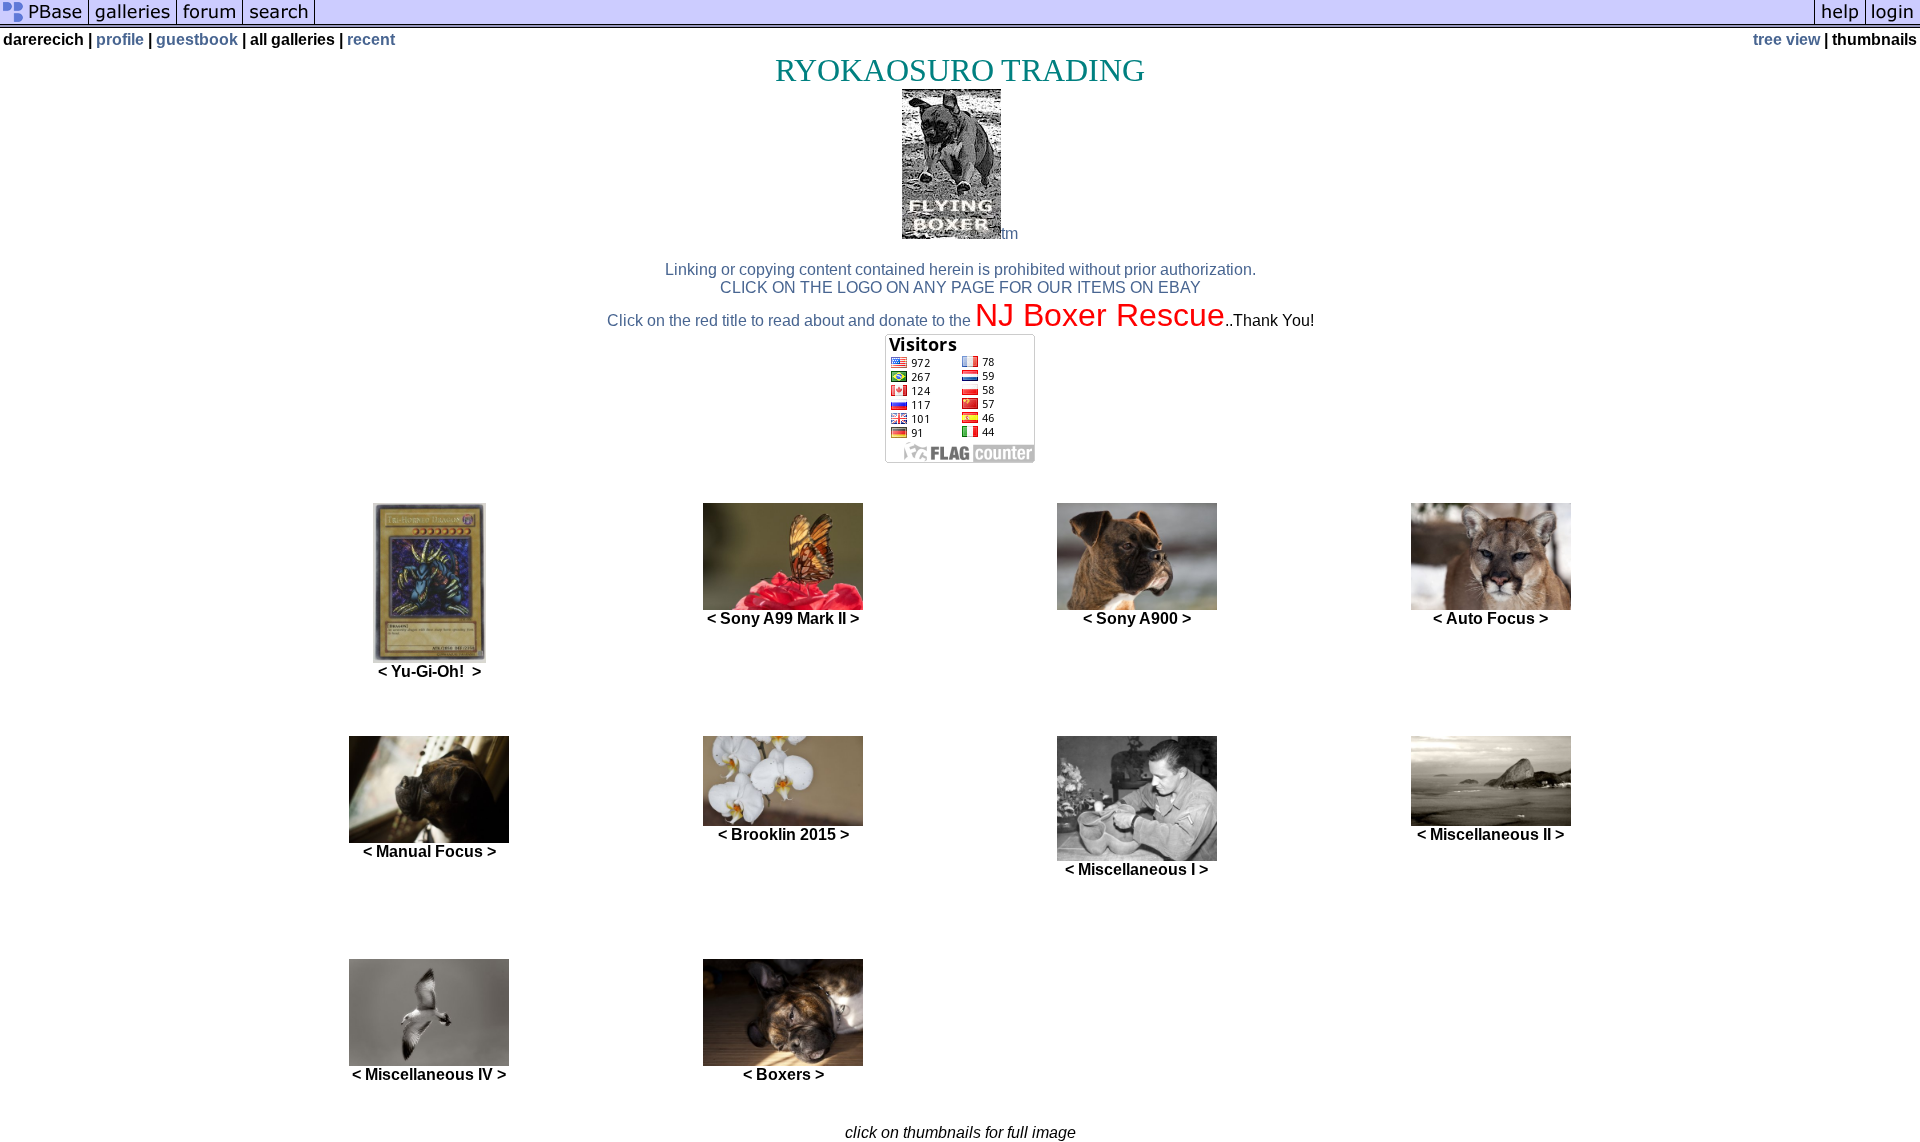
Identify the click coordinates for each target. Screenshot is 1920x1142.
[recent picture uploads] (133, 22)
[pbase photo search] (279, 22)
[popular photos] (1064, 22)
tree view (1786, 39)
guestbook (197, 39)
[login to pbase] (1893, 22)
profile (120, 39)
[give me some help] (1840, 22)
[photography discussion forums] (210, 22)
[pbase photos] (44, 22)
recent (371, 39)
